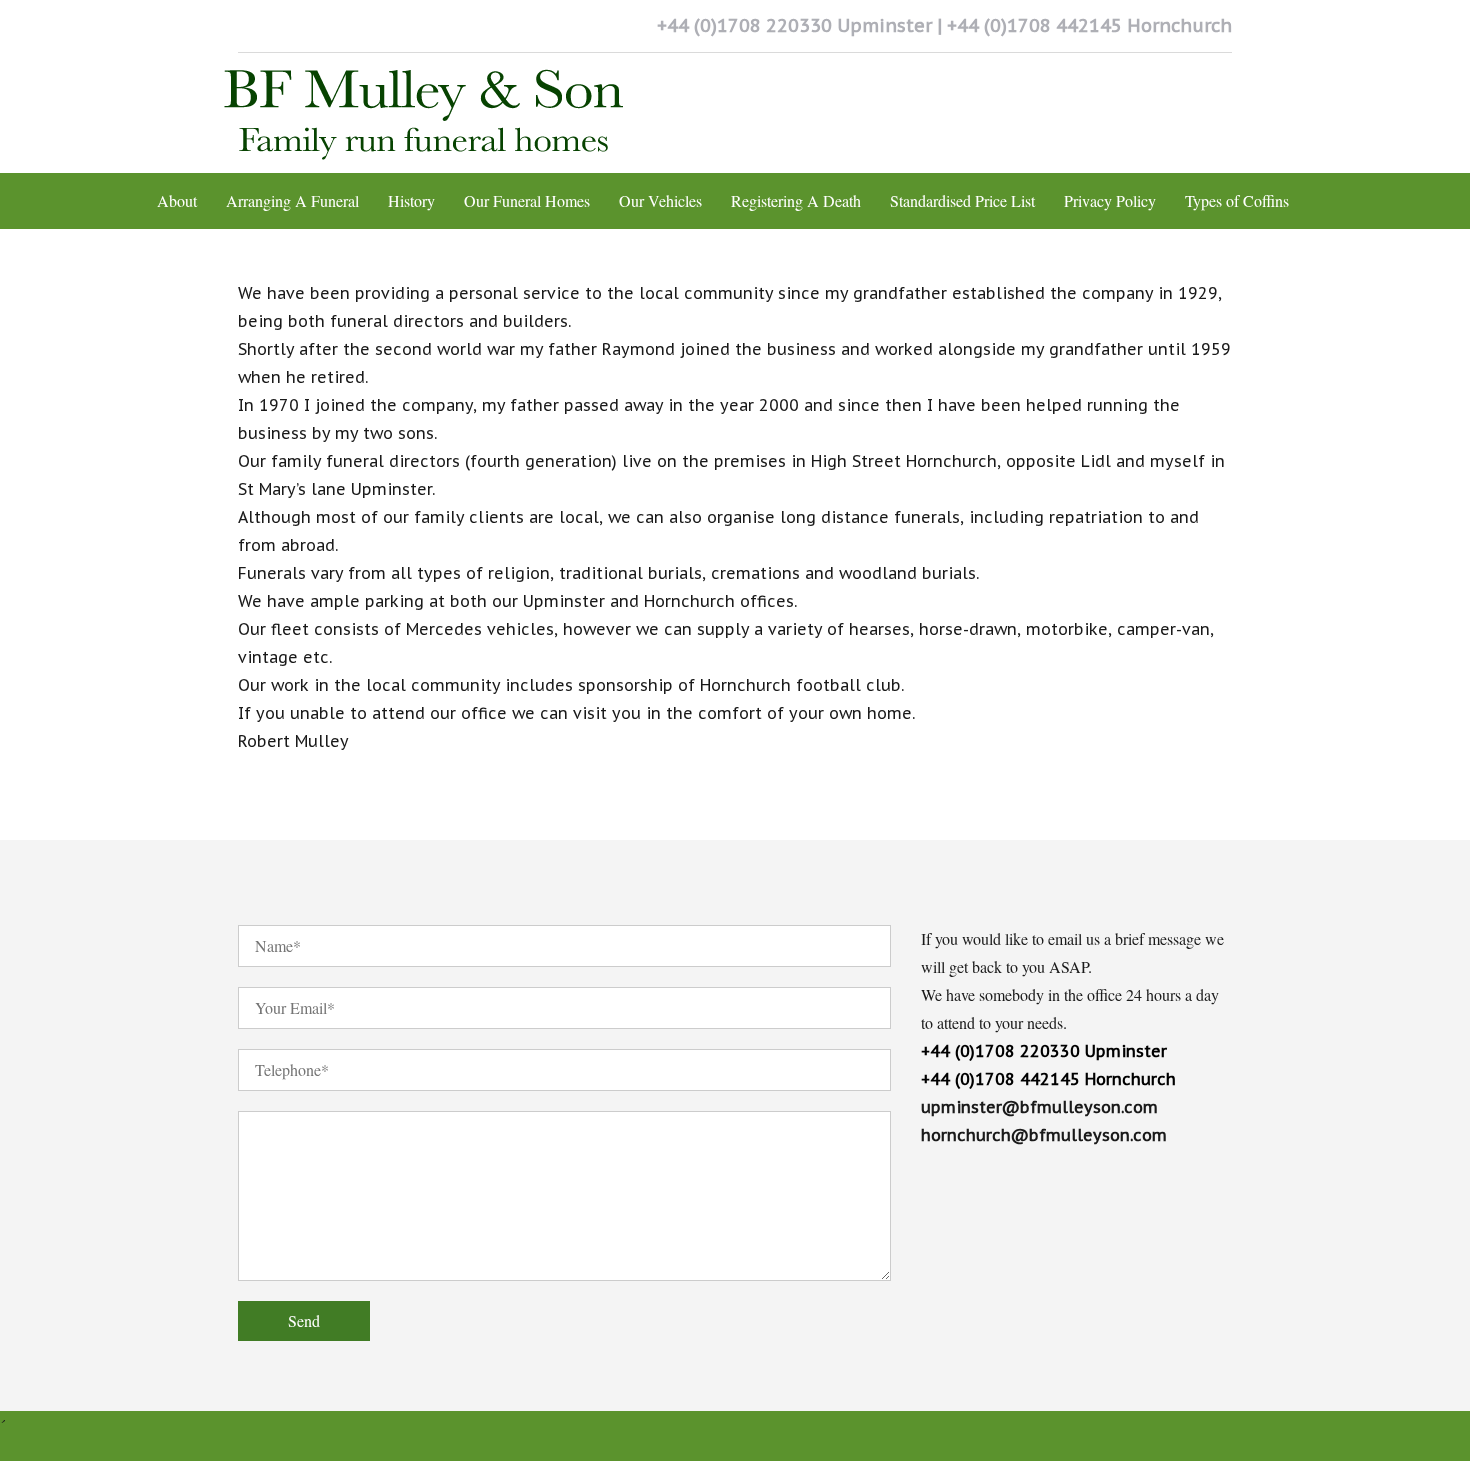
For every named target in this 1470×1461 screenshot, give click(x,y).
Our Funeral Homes (527, 200)
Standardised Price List (962, 200)
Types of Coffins (1237, 200)
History (411, 200)
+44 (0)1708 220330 (744, 25)
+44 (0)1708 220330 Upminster (1044, 1051)
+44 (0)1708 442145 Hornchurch (1048, 1079)
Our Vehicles (660, 200)
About (177, 200)
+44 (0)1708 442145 (1034, 25)
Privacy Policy (1110, 200)
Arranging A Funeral (292, 200)
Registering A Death (796, 200)
